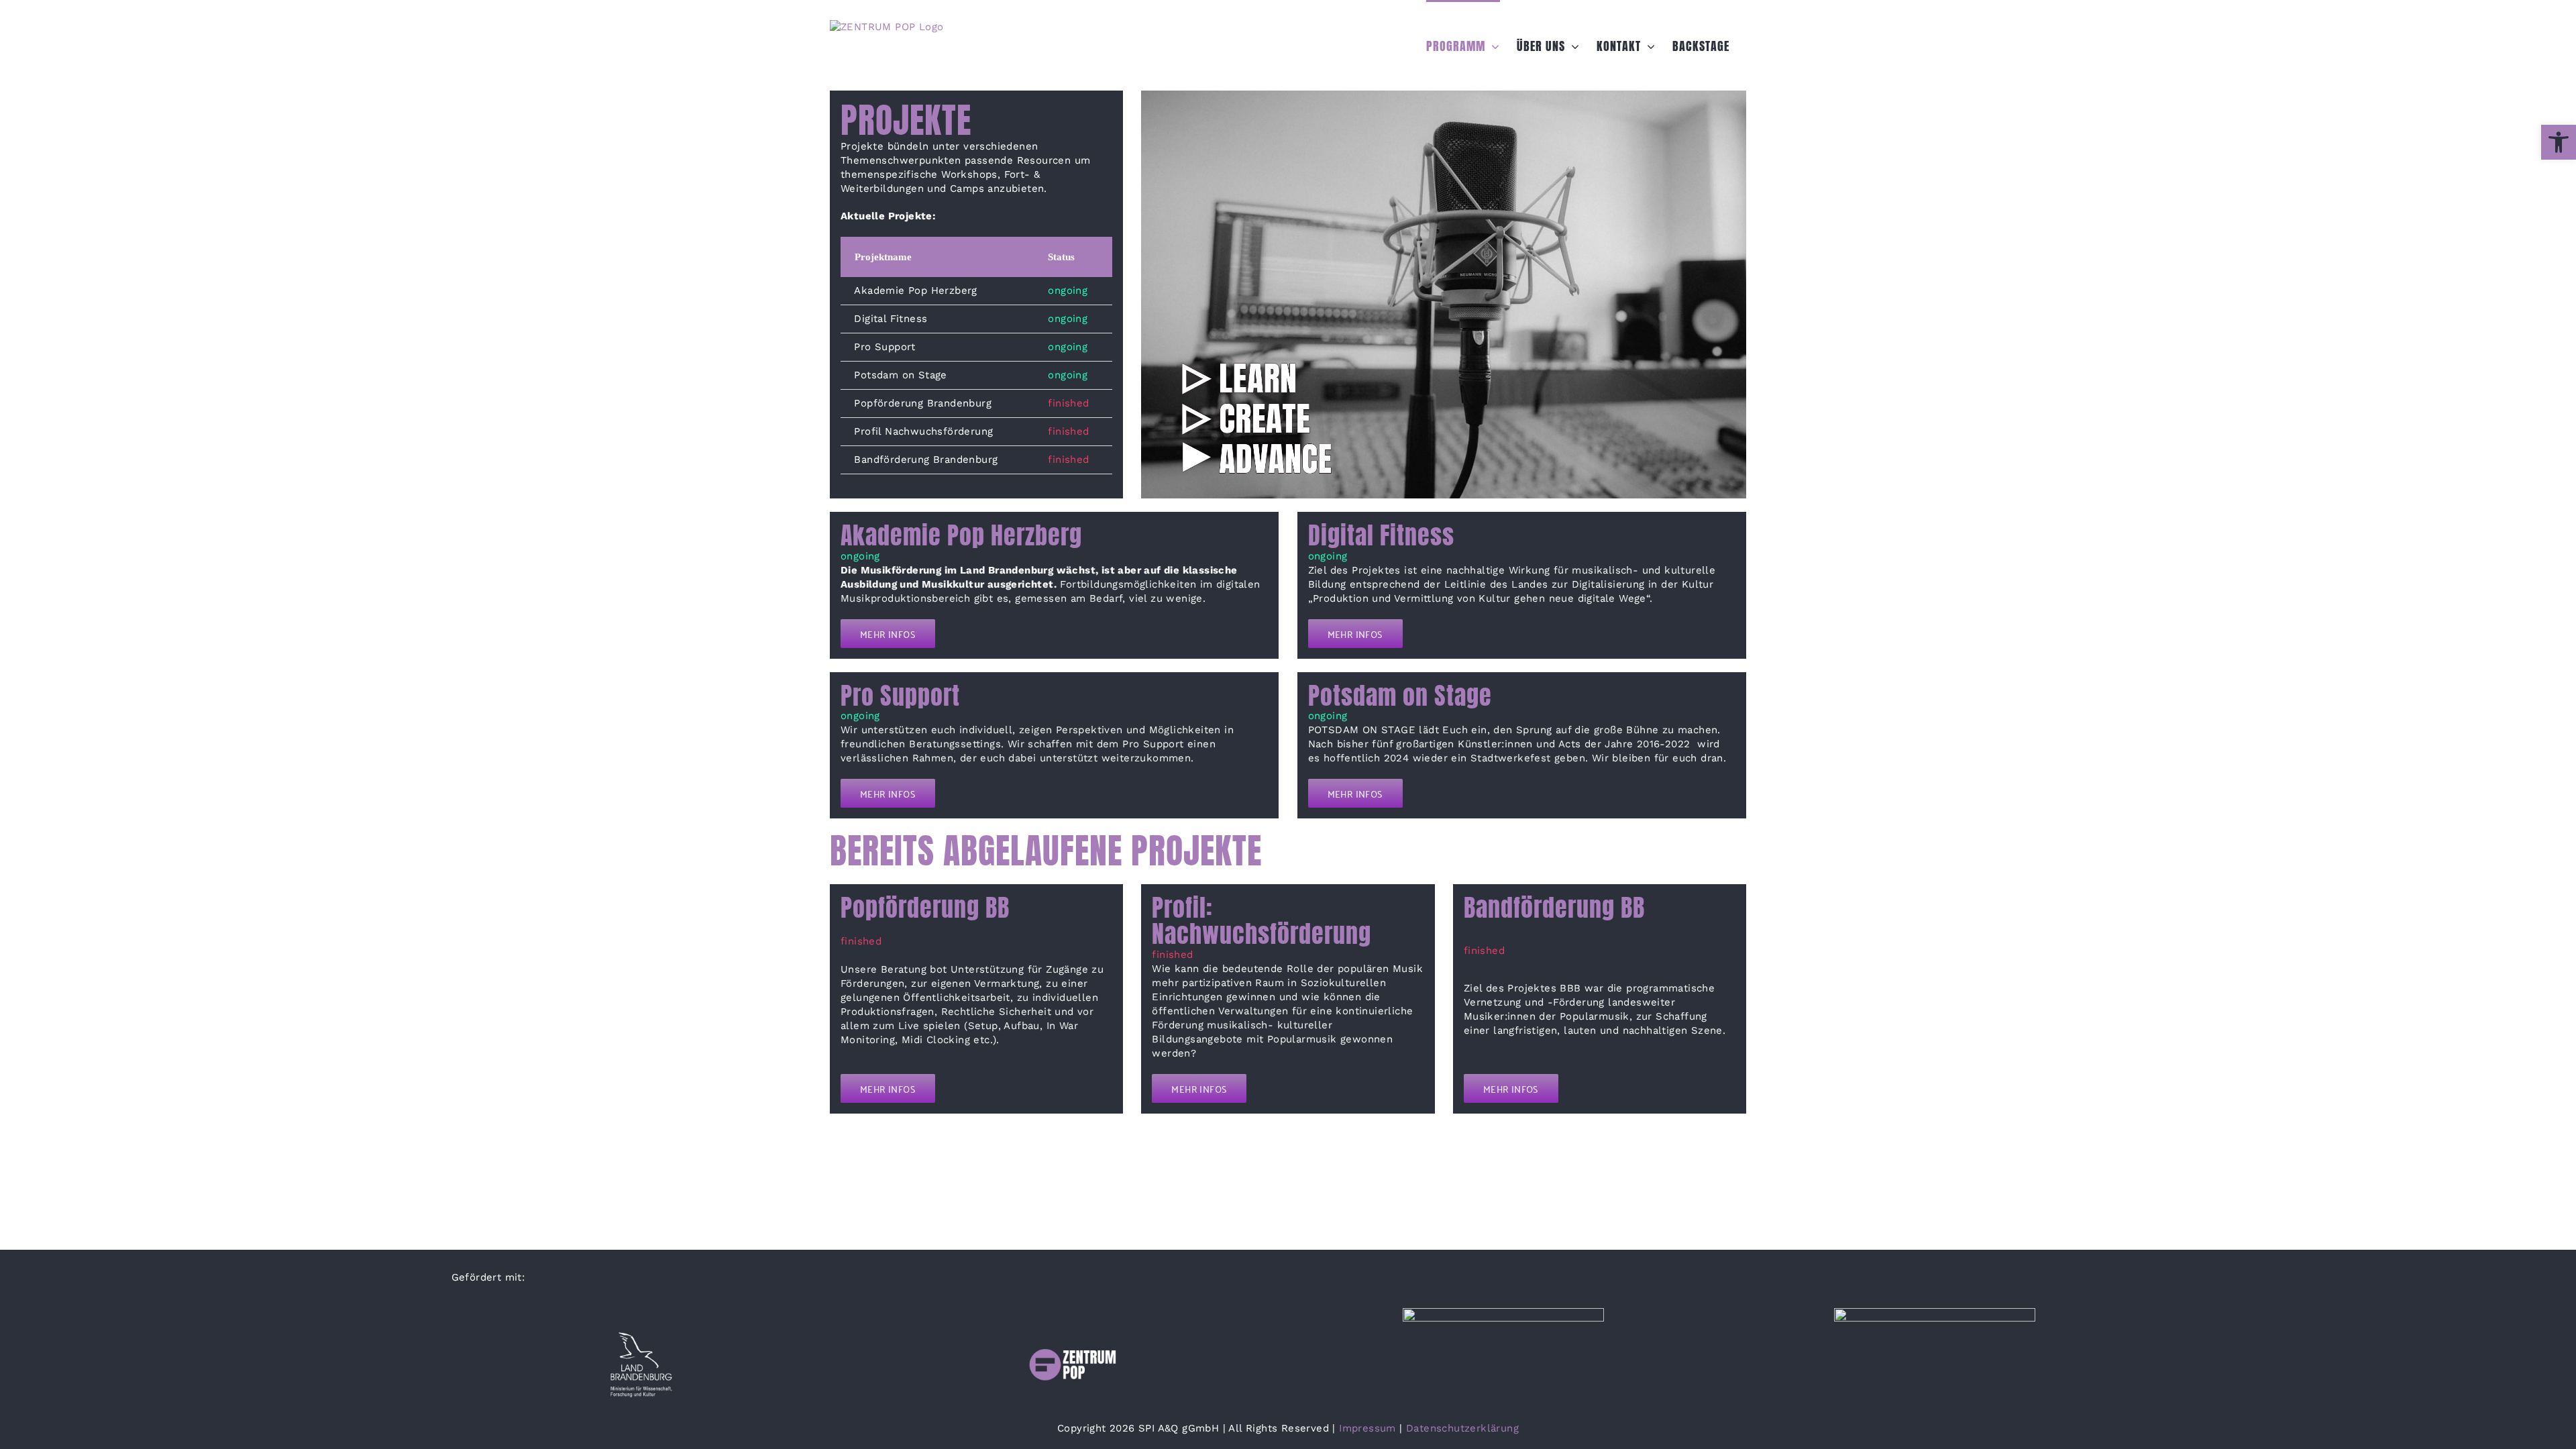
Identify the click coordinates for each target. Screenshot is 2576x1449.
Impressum (1367, 1428)
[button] (2559, 142)
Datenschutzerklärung (1462, 1428)
